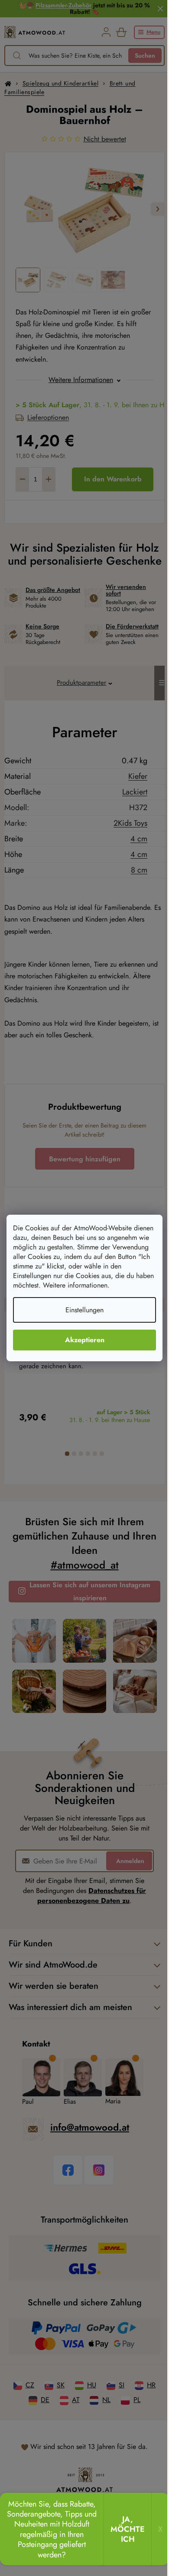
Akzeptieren (85, 1340)
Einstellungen (84, 1310)
